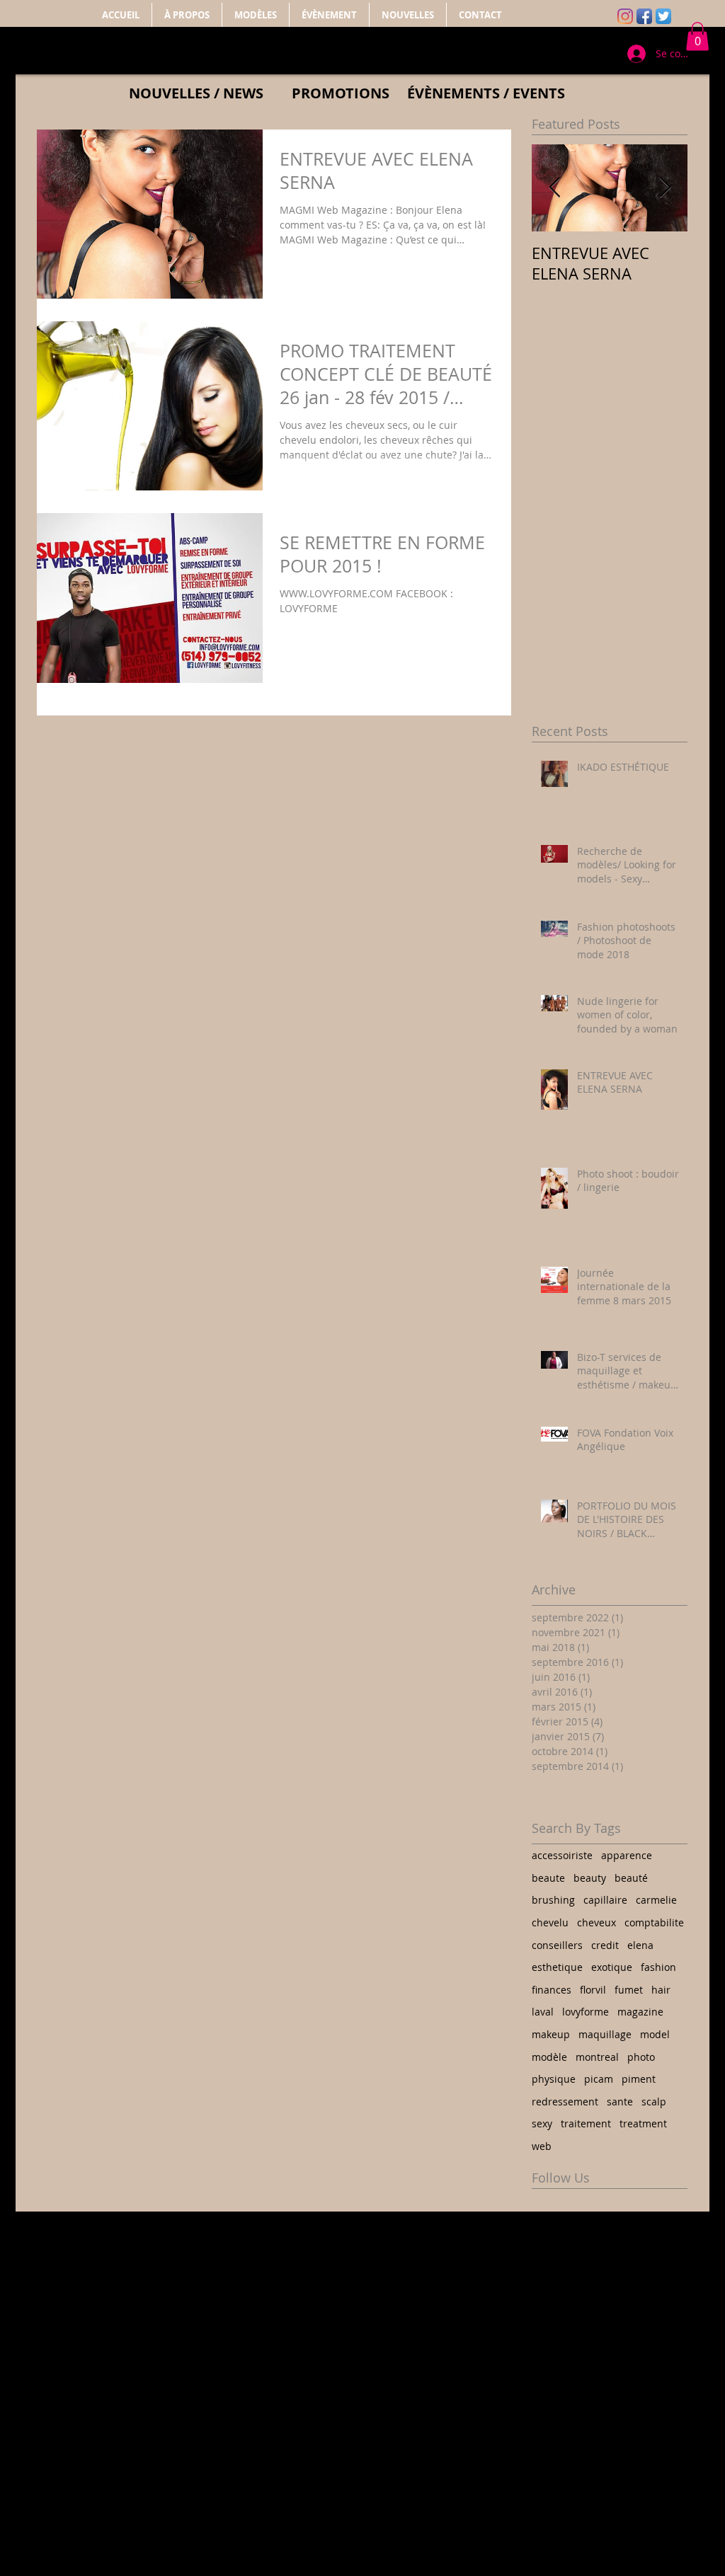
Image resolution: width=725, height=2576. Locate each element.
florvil (593, 1990)
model (655, 2034)
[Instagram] (625, 16)
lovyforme (586, 2012)
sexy (542, 2123)
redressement (565, 2101)
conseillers (557, 1945)
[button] (697, 36)
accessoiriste (562, 1855)
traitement (586, 2123)
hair (661, 1990)
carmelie (656, 1900)
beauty (590, 1878)
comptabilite (654, 1922)
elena (640, 1945)
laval (543, 2012)
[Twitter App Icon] (663, 16)
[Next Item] (665, 188)
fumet (629, 1990)
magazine (640, 2012)
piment (639, 2079)
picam (599, 2079)
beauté (631, 1878)
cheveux (596, 1922)
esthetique (557, 1967)
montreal (597, 2057)
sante (620, 2101)
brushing (553, 1900)
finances (552, 1990)
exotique (612, 1967)
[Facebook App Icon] (644, 16)
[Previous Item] (554, 188)
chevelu (550, 1922)
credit (605, 1945)
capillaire (605, 1900)
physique (554, 2079)
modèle (549, 2057)
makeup (551, 2034)
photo (641, 2057)
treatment (643, 2123)
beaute (548, 1878)
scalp (654, 2101)
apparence (627, 1855)
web (542, 2146)
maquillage (605, 2034)
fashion (658, 1967)
